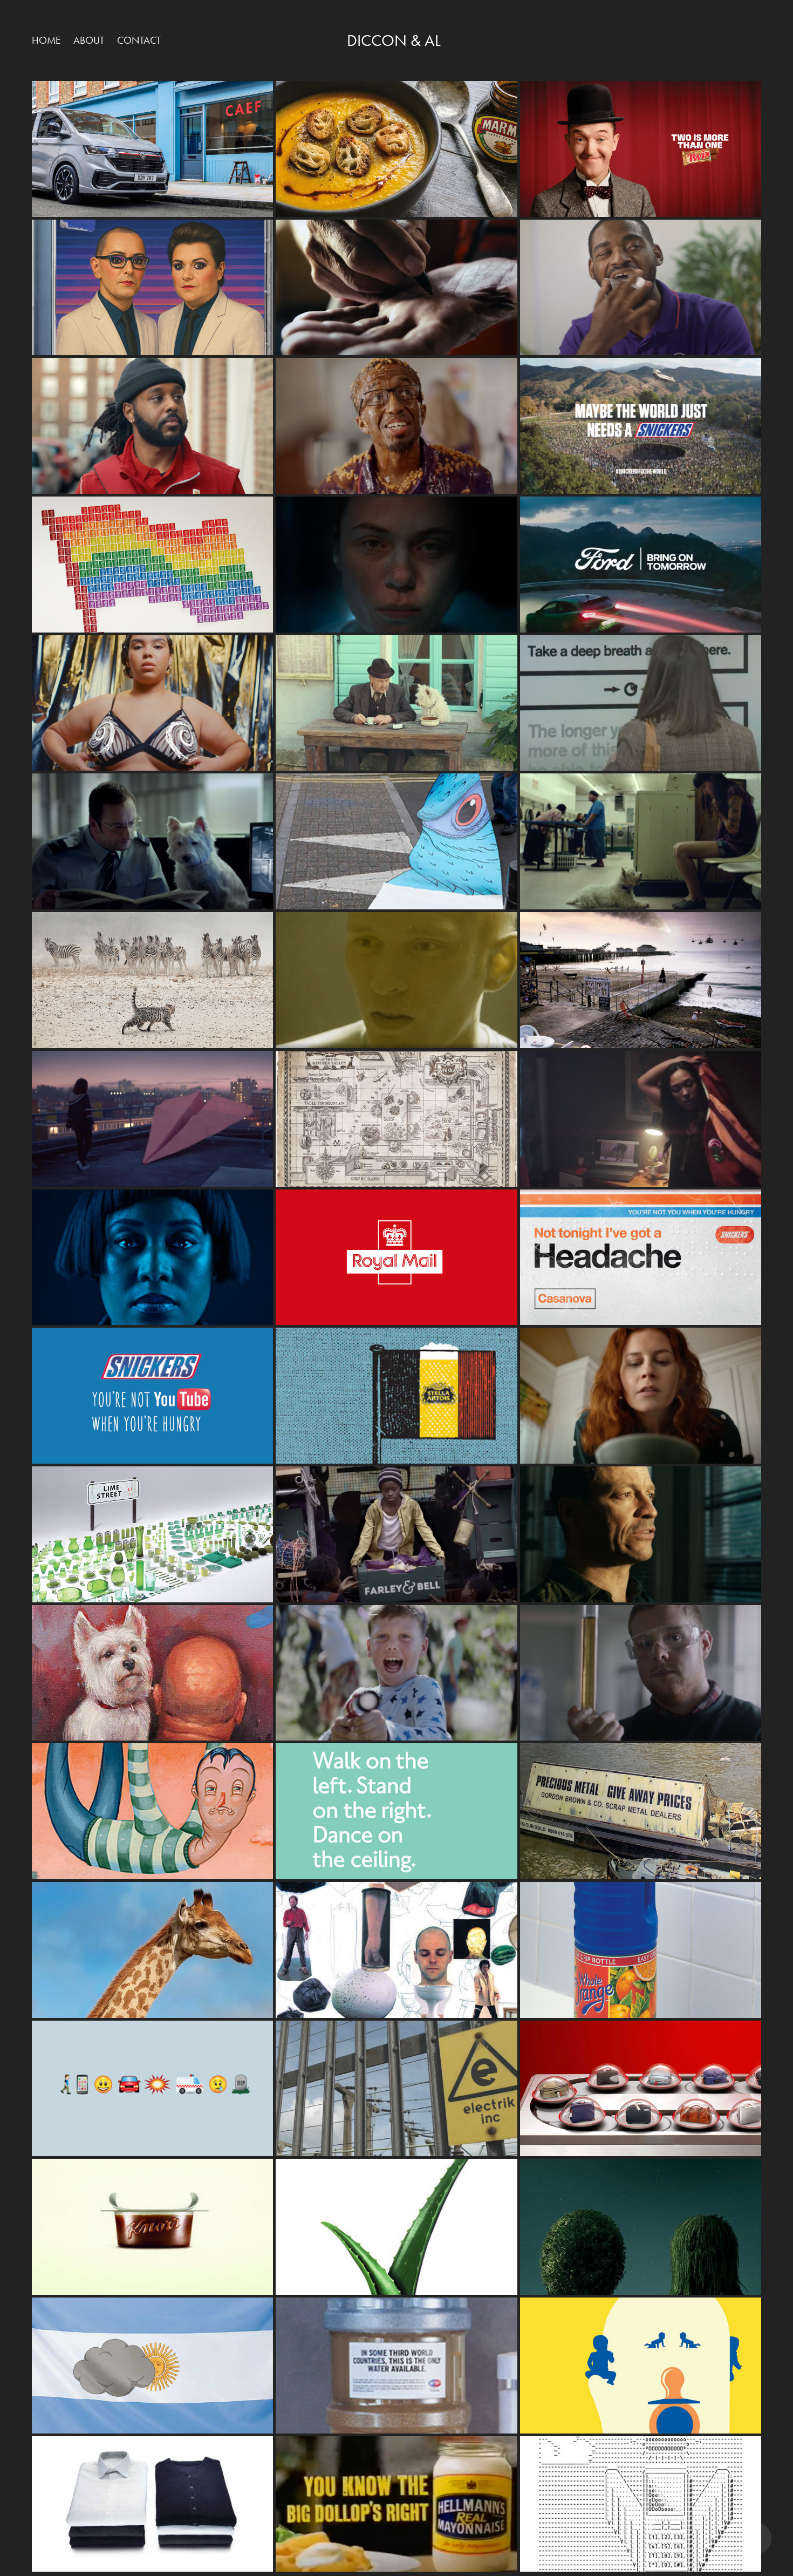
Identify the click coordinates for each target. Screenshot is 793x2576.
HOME (46, 40)
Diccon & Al (394, 40)
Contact (139, 40)
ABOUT (89, 40)
